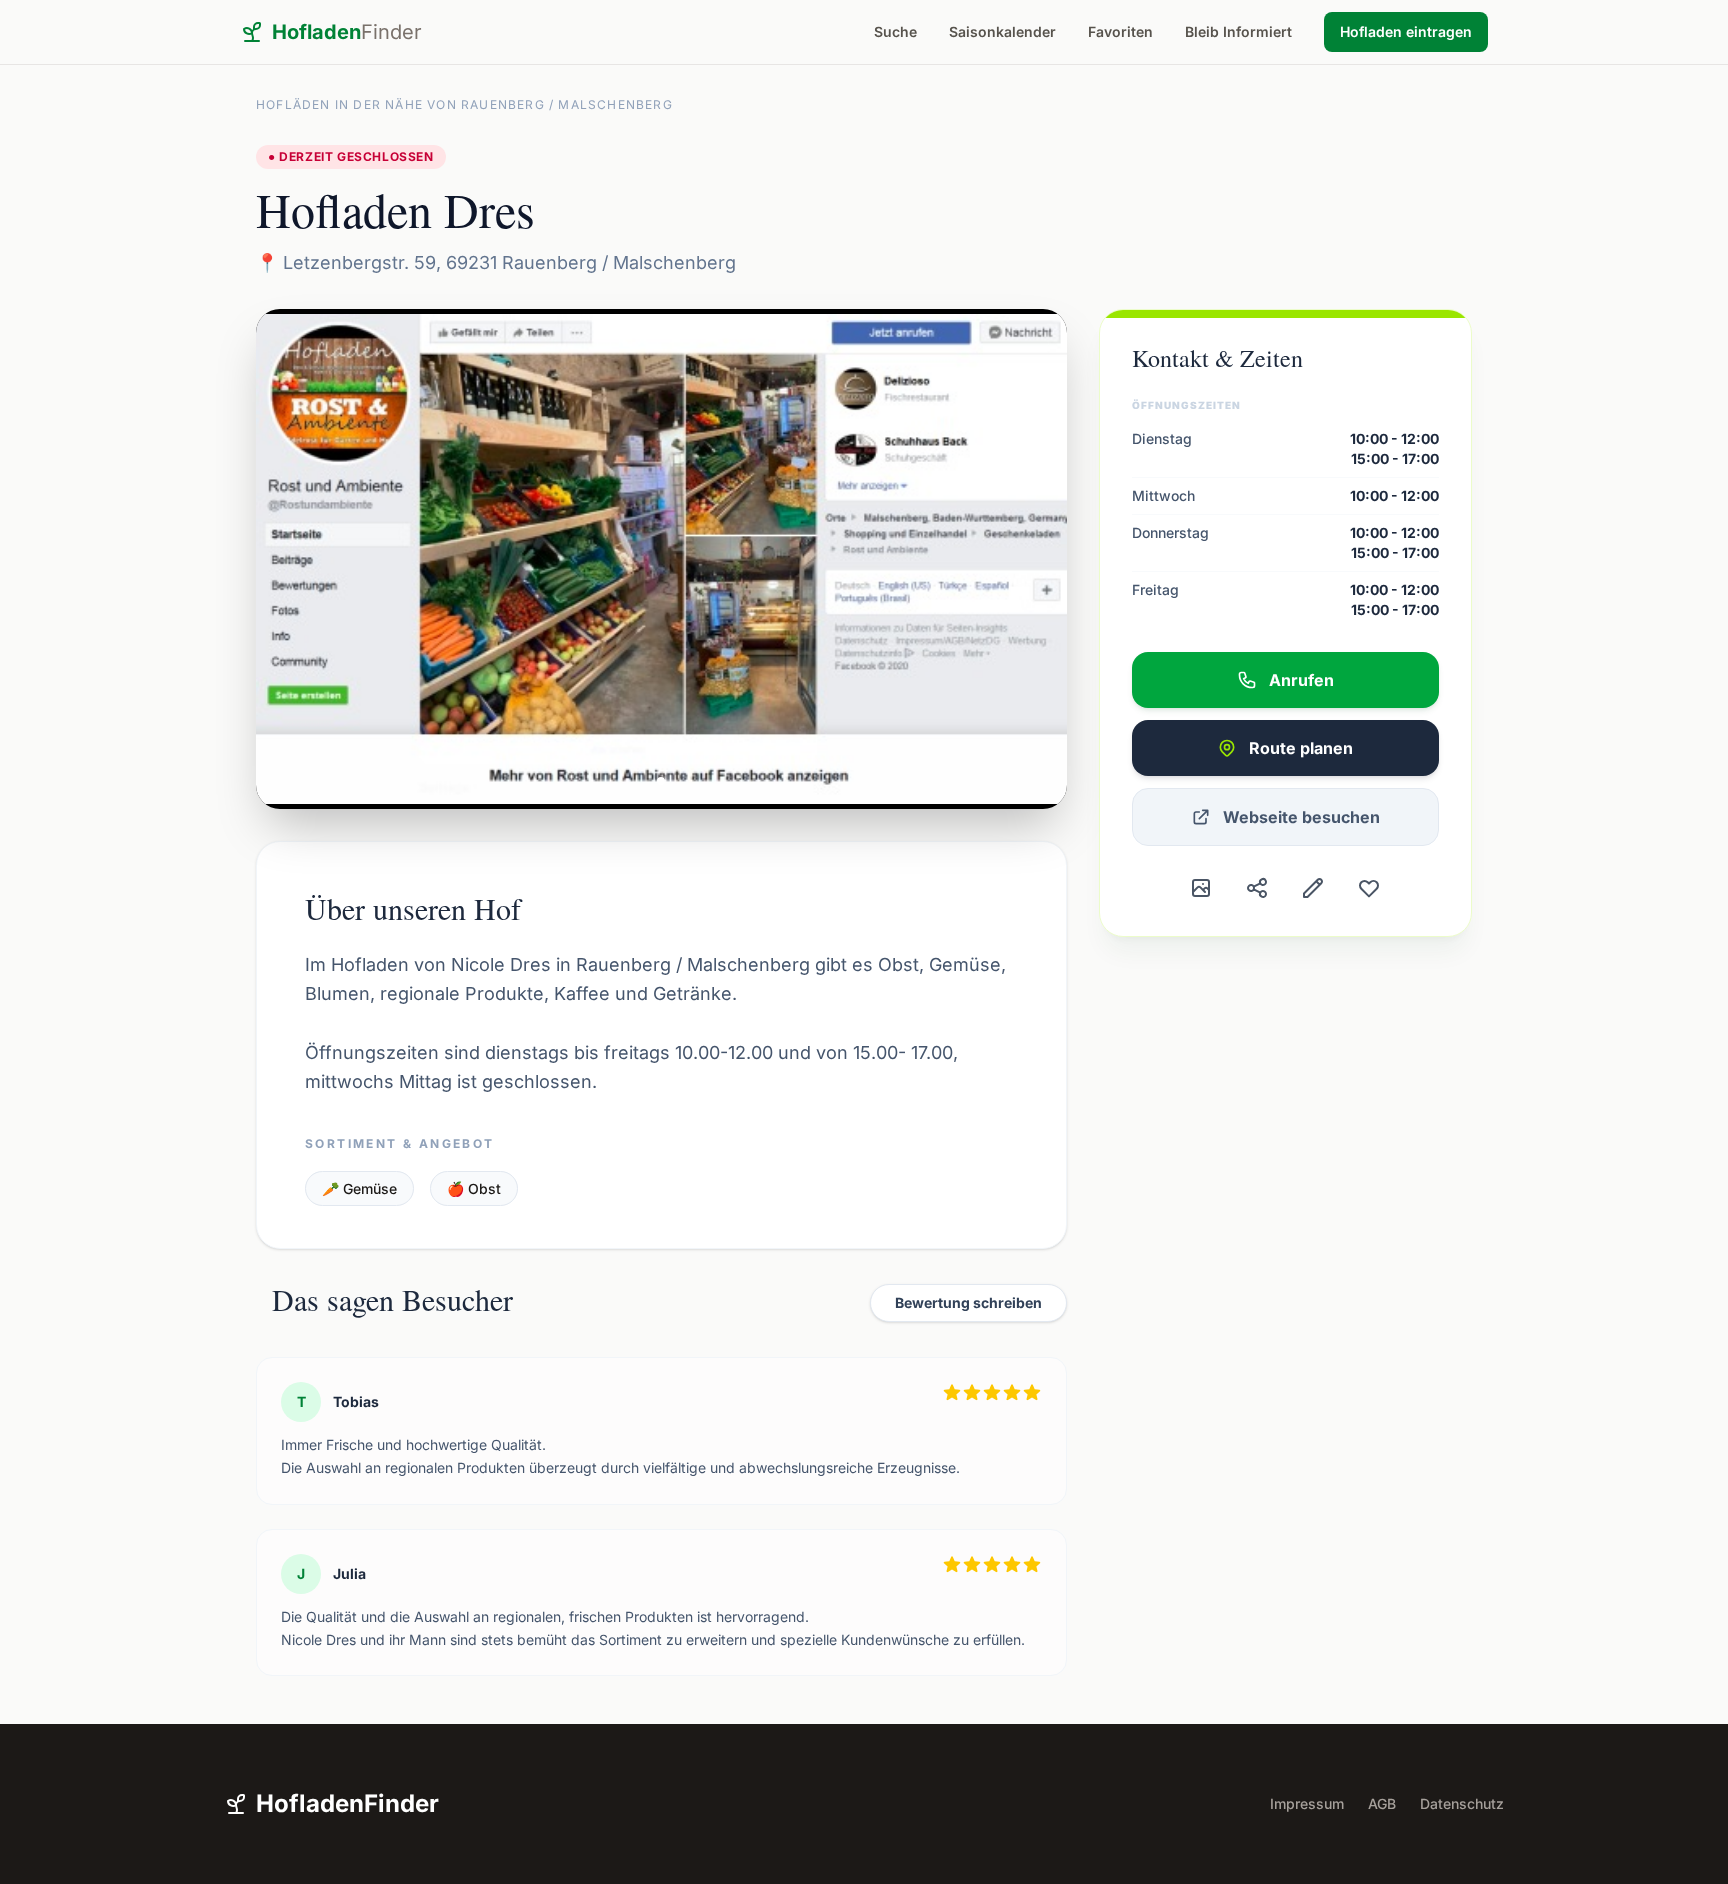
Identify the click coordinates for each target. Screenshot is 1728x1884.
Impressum (1307, 1803)
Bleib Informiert (1238, 31)
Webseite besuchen (1301, 817)
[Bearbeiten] (1313, 888)
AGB (1382, 1803)
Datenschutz (1462, 1803)
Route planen (1301, 748)
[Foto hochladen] (1201, 888)
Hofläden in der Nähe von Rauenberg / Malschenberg (464, 104)
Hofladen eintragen (1406, 31)
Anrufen (1301, 680)
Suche (895, 31)
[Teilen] (1257, 888)
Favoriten (1120, 31)
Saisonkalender (1002, 31)
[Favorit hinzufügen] (1369, 888)
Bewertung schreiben (968, 1302)
